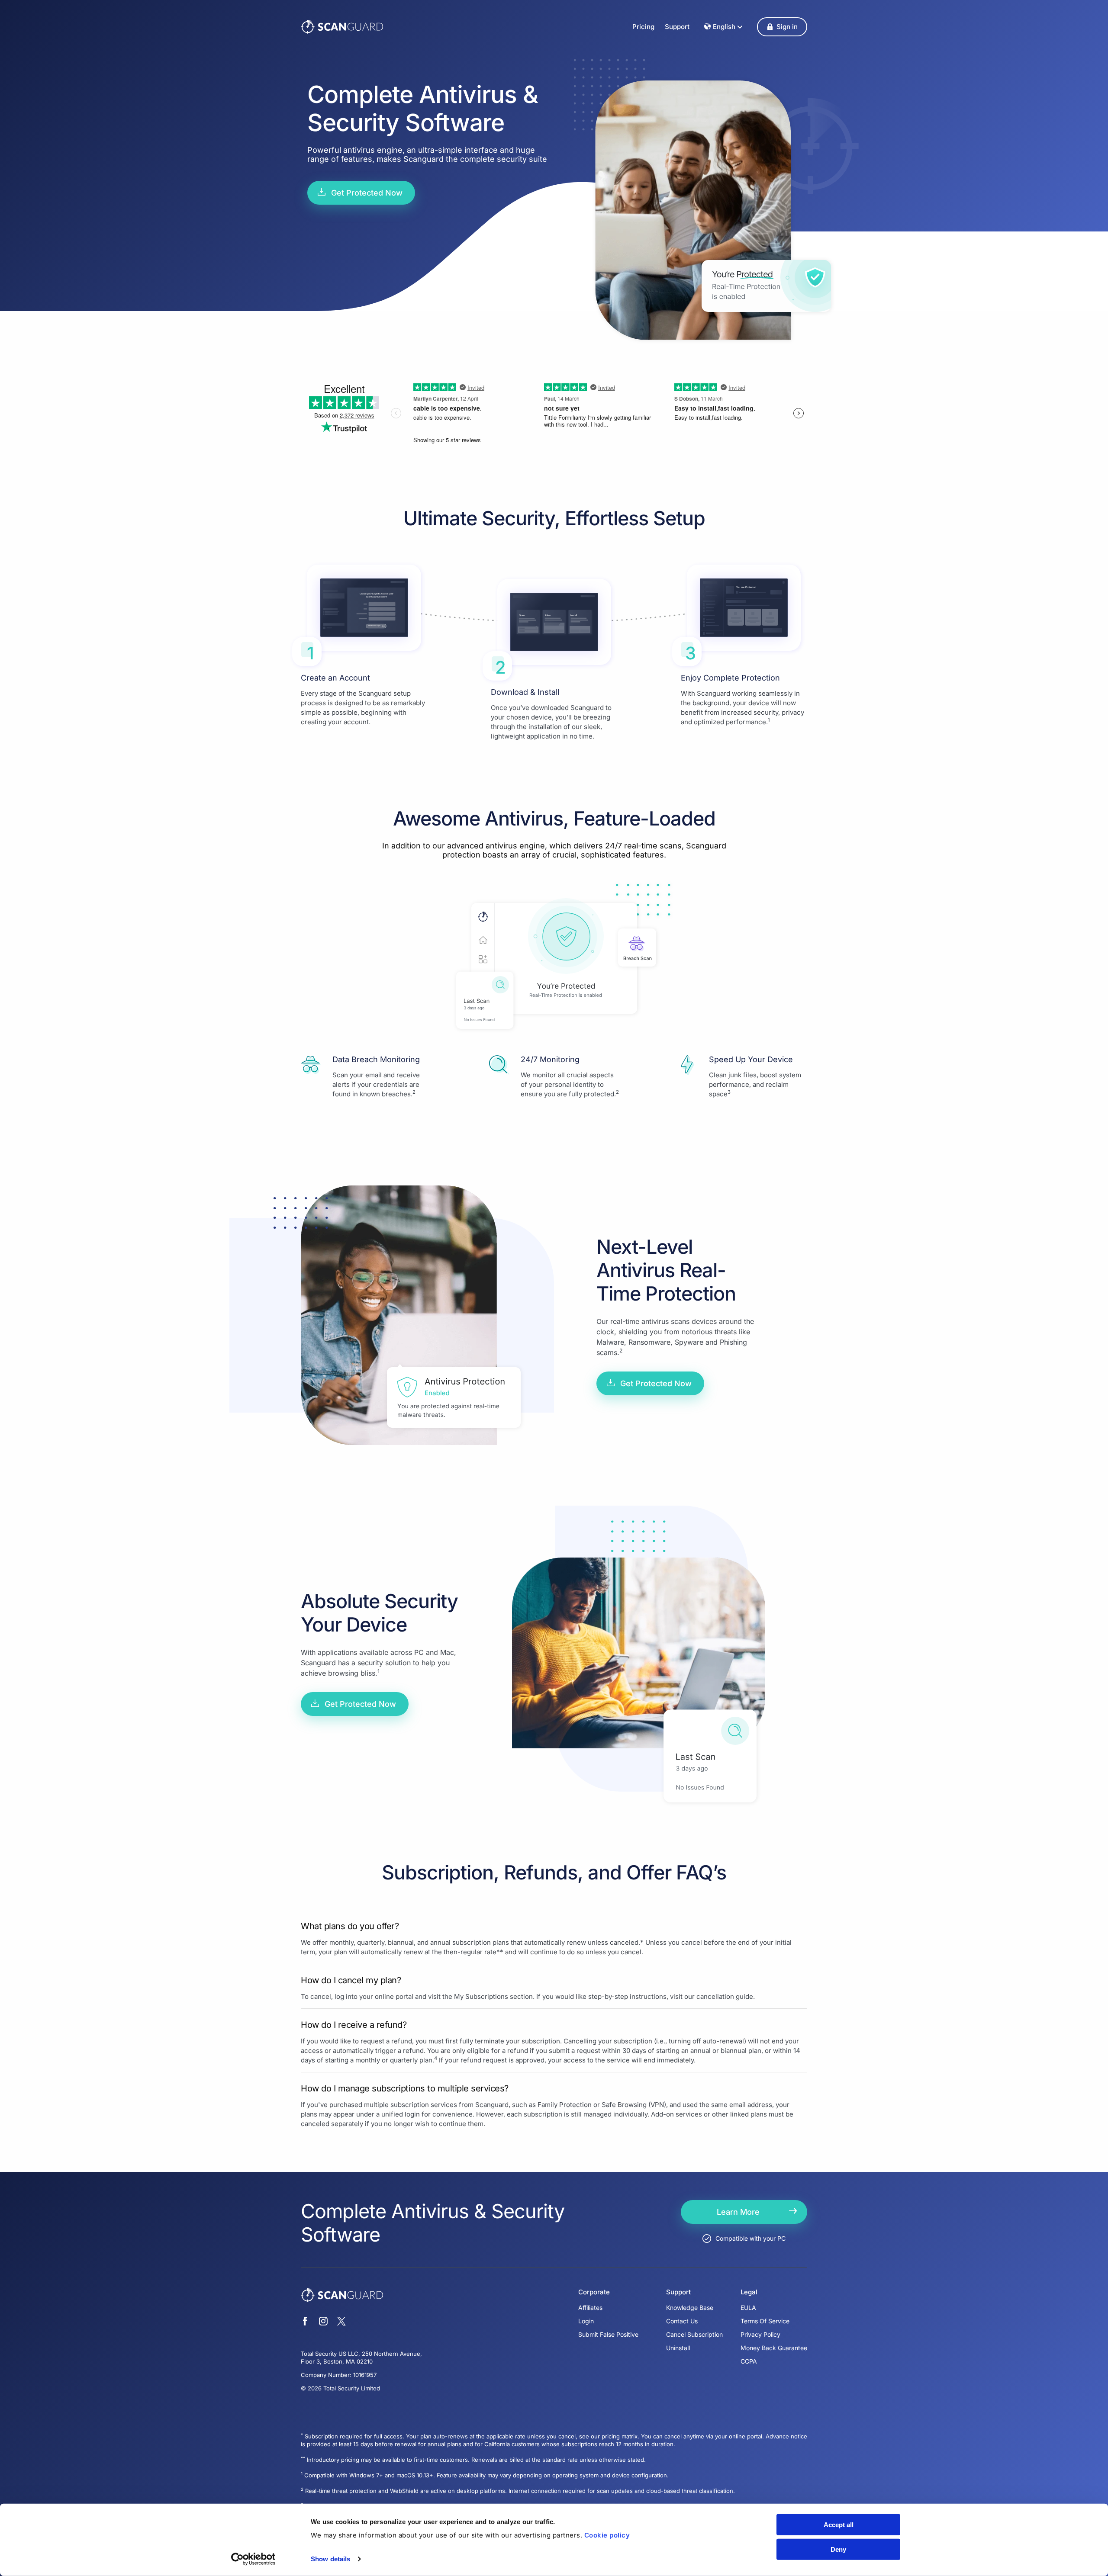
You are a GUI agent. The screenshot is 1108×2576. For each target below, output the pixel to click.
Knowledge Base (690, 2308)
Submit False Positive (608, 2334)
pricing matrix (620, 2436)
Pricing (643, 27)
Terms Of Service (765, 2321)
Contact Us (682, 2321)
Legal (749, 2292)
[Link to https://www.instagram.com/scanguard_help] (323, 2322)
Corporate (594, 2292)
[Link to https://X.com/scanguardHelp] (341, 2322)
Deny (838, 2549)
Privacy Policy (760, 2334)
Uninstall (678, 2348)
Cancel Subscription (694, 2334)
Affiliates (590, 2308)
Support (677, 27)
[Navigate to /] (342, 27)
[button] (782, 27)
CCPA (749, 2361)
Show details (330, 2559)
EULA (748, 2308)
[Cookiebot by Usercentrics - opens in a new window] (253, 2559)
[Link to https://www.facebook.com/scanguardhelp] (305, 2322)
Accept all (839, 2525)
